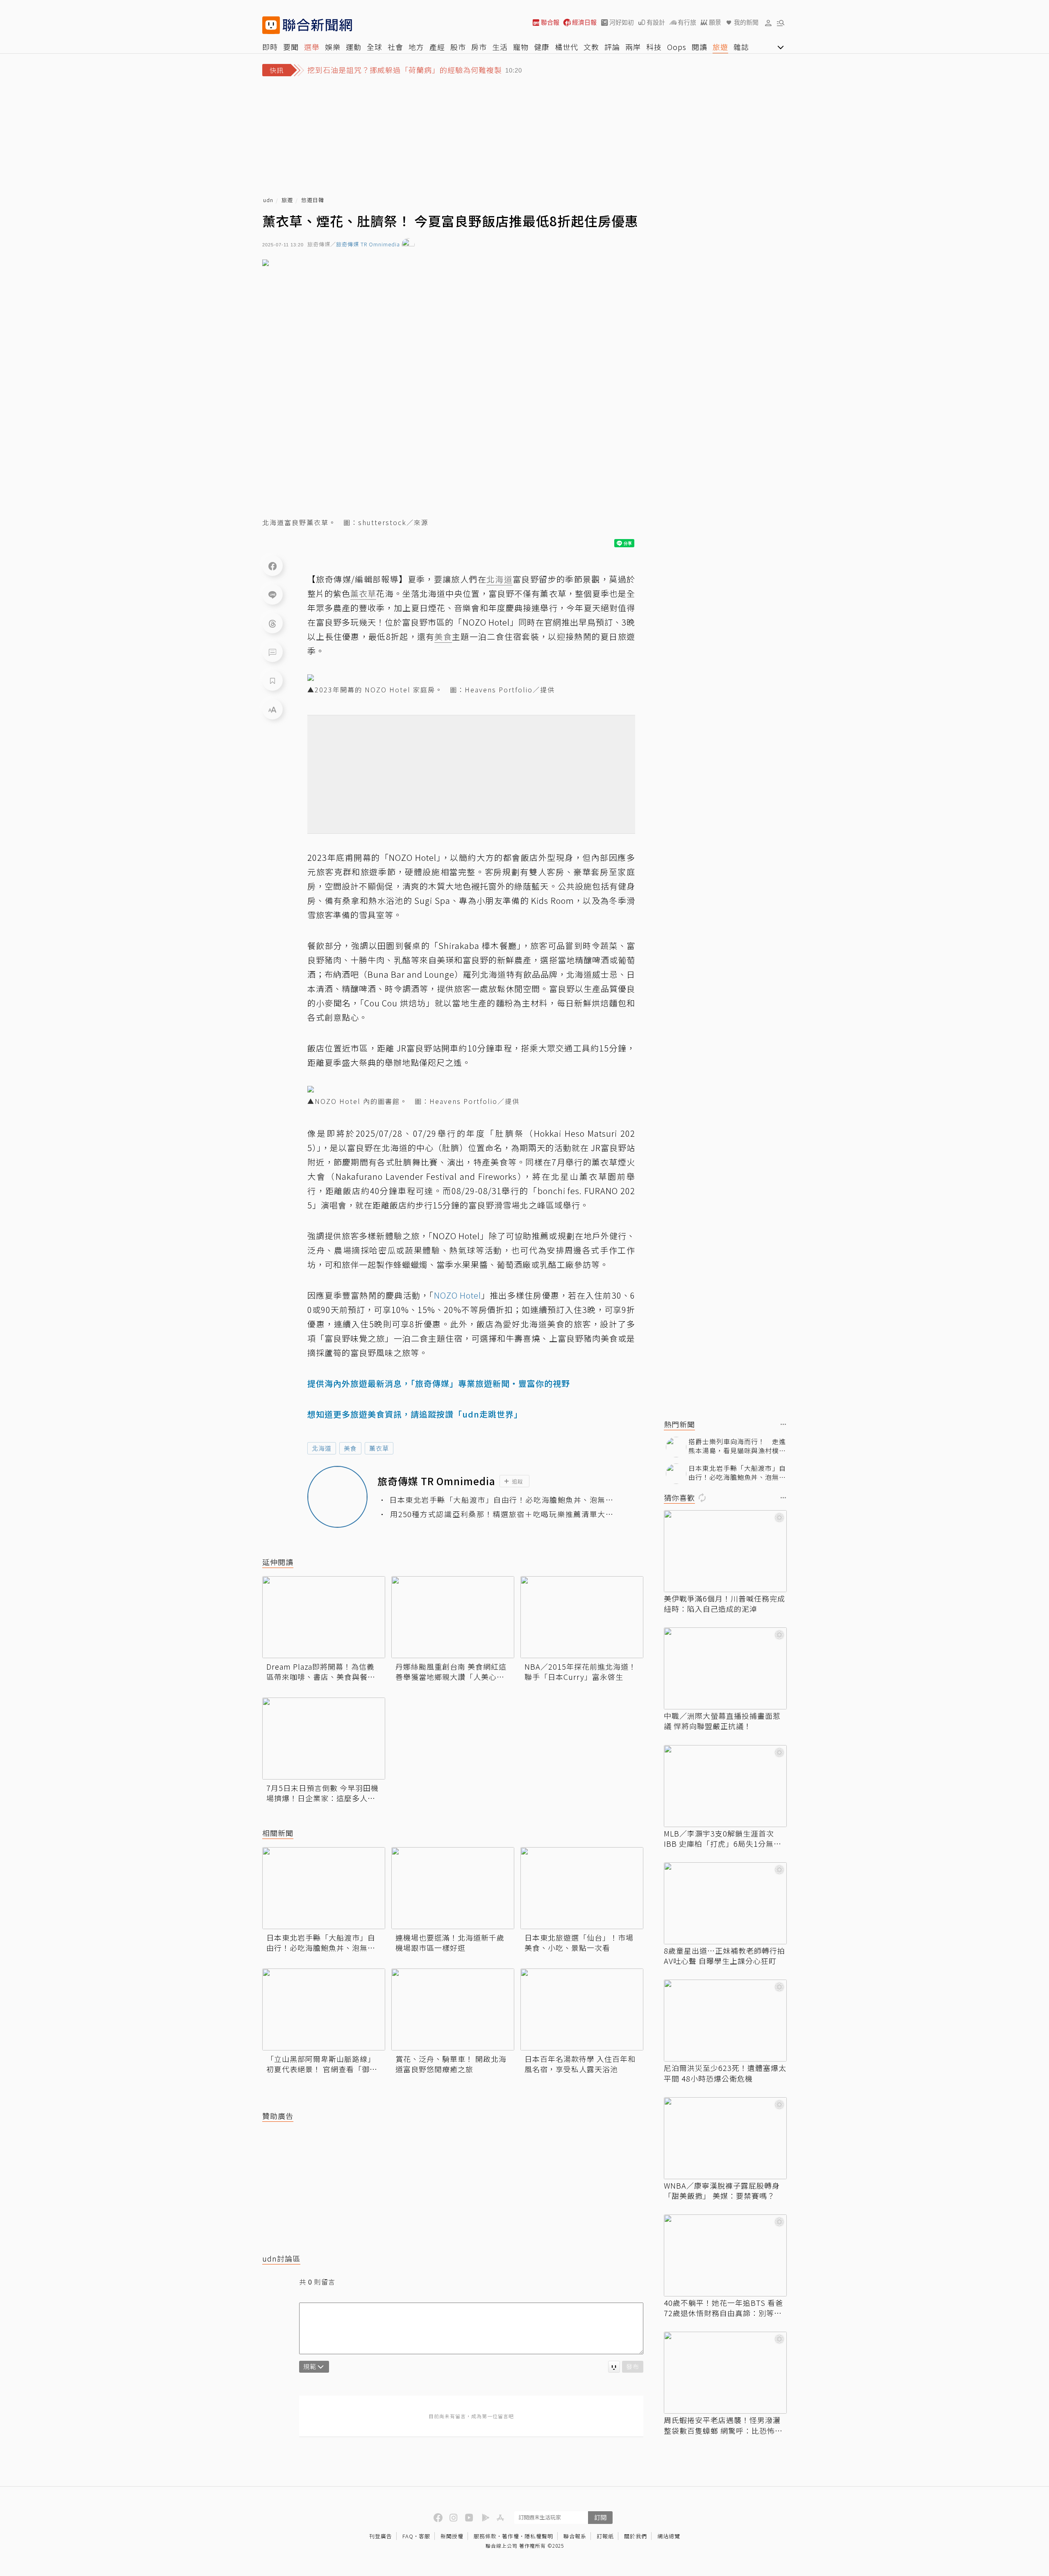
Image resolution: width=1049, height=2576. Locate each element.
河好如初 (622, 22)
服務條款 (485, 2536)
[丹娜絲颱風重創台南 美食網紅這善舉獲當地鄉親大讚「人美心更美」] (453, 1617)
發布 (633, 2366)
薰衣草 (379, 1448)
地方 (416, 47)
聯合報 (550, 22)
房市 (479, 47)
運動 (354, 47)
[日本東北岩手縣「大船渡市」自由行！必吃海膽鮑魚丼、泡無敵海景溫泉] (324, 1888)
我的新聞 (746, 22)
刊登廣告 (381, 2536)
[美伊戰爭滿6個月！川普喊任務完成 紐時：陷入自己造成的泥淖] (725, 1551)
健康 (542, 47)
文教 (591, 47)
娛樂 (333, 47)
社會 (395, 47)
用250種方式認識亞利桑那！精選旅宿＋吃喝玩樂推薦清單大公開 (502, 1514)
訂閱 (600, 2517)
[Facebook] (272, 566)
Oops (677, 47)
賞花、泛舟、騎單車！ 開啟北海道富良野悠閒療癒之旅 (451, 2064)
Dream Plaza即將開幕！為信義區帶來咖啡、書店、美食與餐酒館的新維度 (321, 1672)
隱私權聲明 (539, 2536)
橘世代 (567, 47)
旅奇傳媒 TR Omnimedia (368, 245)
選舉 (312, 47)
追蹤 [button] (518, 1481)
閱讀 (699, 47)
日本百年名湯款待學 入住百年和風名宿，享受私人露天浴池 (580, 2064)
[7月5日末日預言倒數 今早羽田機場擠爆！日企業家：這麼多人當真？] (324, 1739)
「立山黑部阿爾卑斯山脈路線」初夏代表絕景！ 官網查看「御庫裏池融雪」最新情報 (322, 2064)
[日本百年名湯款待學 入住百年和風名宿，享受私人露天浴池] (582, 2009)
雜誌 (741, 47)
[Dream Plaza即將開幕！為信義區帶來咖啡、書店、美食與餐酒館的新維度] (324, 1617)
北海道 (322, 1448)
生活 (500, 47)
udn (268, 200)
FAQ (408, 2536)
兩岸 (633, 47)
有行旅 (687, 22)
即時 (270, 47)
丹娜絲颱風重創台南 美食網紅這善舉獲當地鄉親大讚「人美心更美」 (451, 1672)
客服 (425, 2536)
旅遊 (720, 47)
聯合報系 (575, 2536)
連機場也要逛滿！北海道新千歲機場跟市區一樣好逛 (450, 1943)
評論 (612, 47)
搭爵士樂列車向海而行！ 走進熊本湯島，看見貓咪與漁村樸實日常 (737, 1446)
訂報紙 (605, 2536)
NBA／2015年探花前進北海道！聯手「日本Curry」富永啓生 (580, 1672)
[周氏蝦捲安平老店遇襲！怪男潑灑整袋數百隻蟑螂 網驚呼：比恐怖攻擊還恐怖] (725, 2373)
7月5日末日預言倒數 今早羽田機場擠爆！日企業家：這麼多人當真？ (322, 1793)
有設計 (656, 22)
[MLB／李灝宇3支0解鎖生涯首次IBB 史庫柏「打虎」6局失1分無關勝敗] (725, 1786)
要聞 (291, 47)
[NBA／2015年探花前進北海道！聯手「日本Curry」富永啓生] (582, 1617)
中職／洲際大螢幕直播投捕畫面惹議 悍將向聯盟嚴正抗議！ (722, 1721)
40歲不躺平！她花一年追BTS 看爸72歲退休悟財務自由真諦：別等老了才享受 (723, 2308)
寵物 (521, 47)
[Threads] (272, 623)
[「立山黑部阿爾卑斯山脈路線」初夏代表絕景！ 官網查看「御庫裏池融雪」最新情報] (324, 2009)
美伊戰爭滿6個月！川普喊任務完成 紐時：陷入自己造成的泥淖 (724, 1604)
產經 (437, 47)
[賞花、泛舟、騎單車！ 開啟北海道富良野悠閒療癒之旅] (453, 2009)
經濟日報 (584, 22)
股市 (458, 47)
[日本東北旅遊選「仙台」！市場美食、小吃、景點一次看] (582, 1888)
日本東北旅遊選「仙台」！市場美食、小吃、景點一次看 (579, 1943)
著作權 (511, 2536)
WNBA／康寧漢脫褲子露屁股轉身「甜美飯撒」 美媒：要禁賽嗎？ (722, 2191)
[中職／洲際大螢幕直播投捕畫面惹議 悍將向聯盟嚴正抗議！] (725, 1668)
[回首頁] (317, 25)
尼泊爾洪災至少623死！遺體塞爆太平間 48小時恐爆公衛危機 (725, 2073)
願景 (715, 22)
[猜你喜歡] (783, 1498)
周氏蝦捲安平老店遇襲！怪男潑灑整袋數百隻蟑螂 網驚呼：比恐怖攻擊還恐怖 (723, 2425)
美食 (350, 1448)
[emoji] (614, 2367)
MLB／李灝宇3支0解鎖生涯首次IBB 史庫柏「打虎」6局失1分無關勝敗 (723, 1839)
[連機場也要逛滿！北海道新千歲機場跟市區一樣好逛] (453, 1888)
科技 (654, 47)
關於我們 (636, 2536)
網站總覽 (669, 2536)
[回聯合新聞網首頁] (271, 25)
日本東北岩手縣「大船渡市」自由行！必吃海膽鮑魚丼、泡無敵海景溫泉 (501, 1500)
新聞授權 (452, 2536)
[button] (768, 23)
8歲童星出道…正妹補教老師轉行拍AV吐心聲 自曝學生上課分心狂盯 (724, 1956)
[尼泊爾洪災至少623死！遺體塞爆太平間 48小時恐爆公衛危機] (725, 2021)
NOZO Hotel (458, 1295)
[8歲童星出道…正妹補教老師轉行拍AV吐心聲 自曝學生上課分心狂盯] (725, 1903)
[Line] (272, 594)
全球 (375, 47)
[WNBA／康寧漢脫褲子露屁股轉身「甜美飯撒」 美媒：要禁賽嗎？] (725, 2138)
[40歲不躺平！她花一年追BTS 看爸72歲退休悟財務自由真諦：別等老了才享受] (725, 2255)
